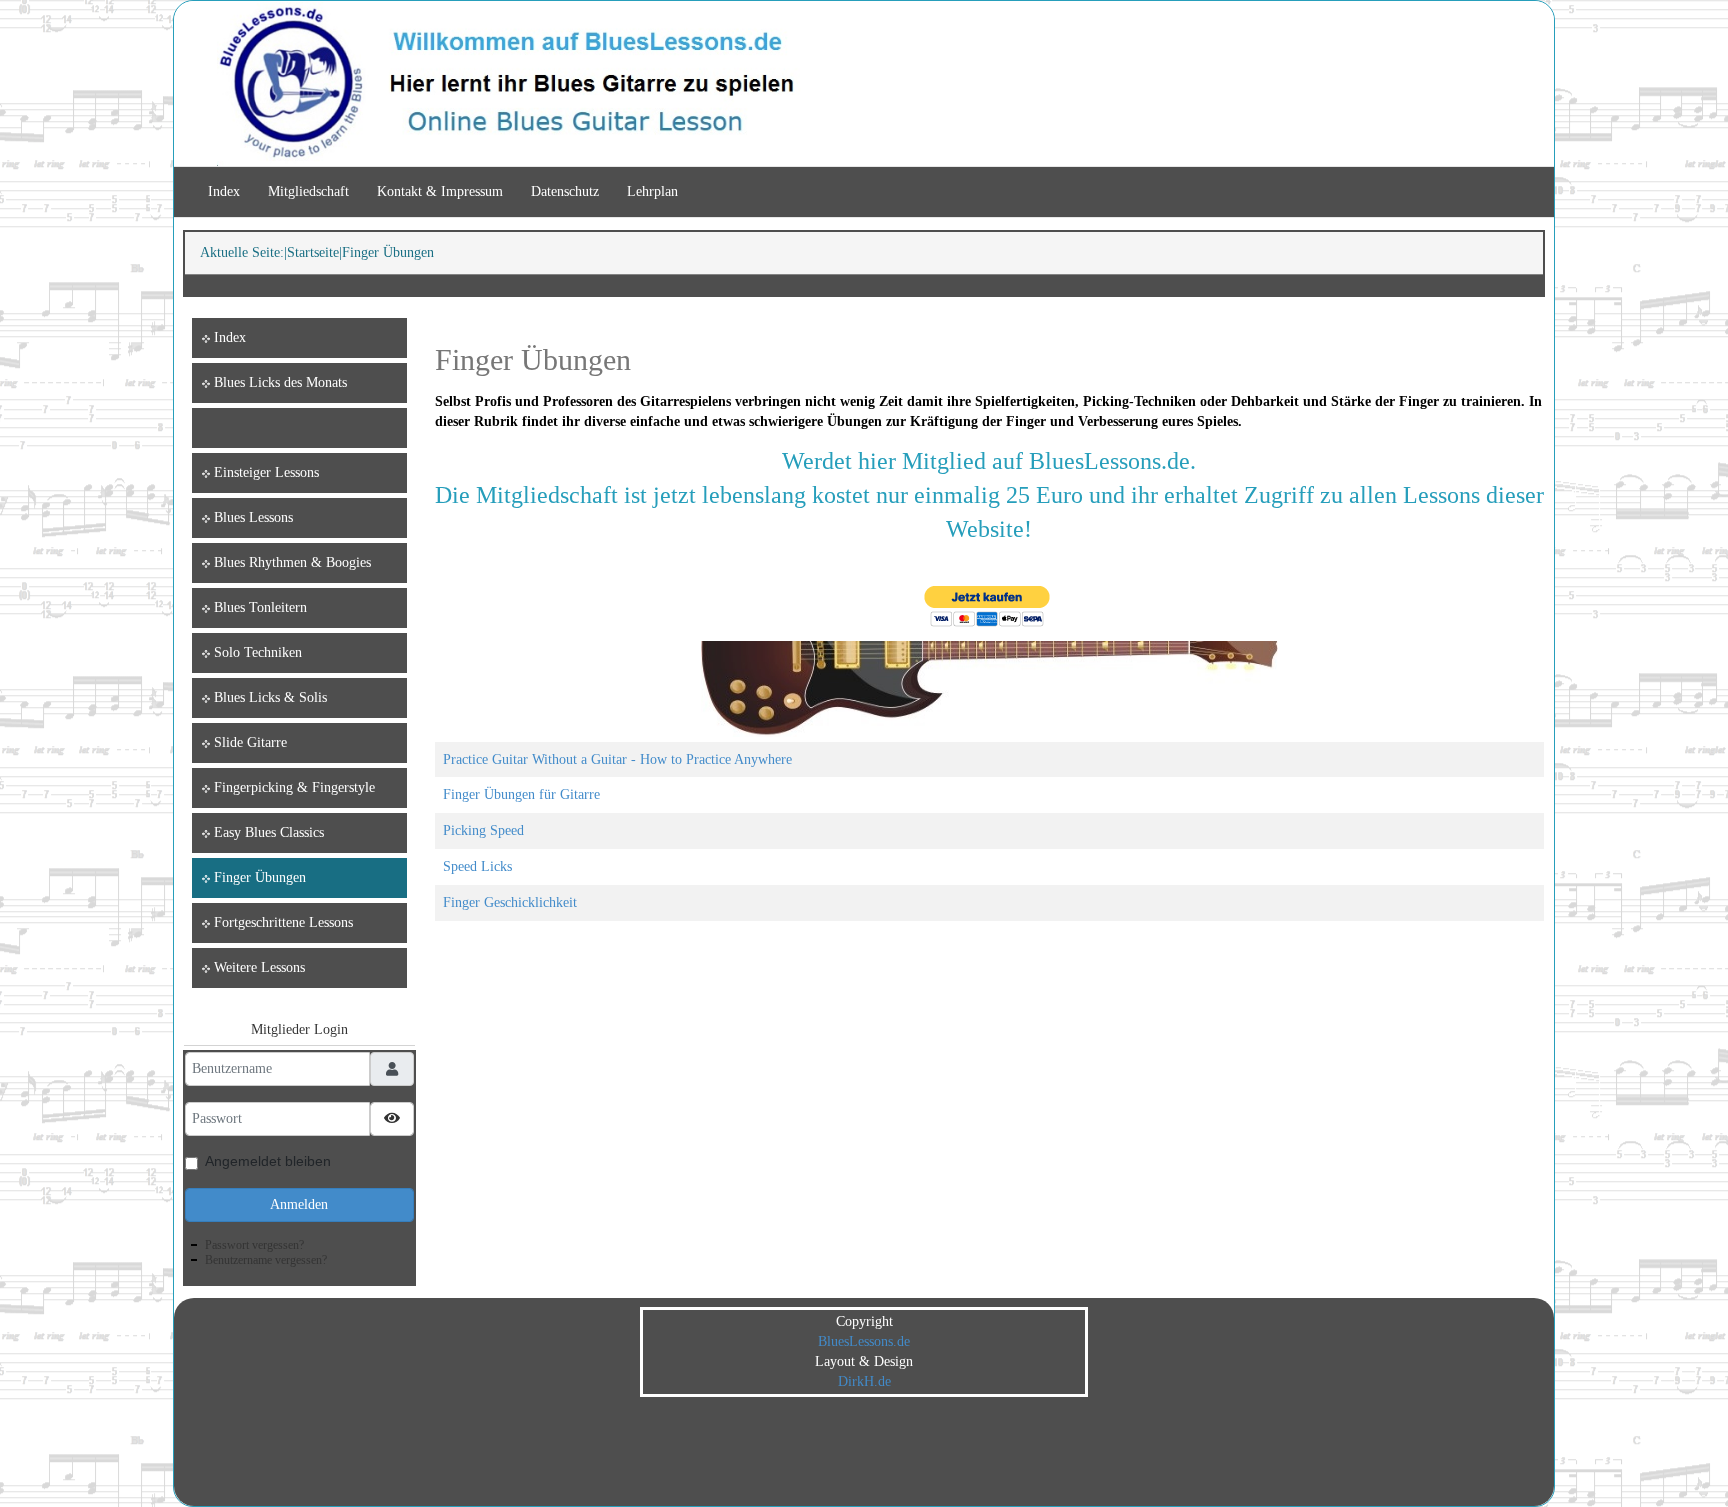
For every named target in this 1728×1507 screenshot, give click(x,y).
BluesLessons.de (864, 1341)
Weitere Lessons (259, 967)
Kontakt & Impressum (440, 191)
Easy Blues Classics (269, 832)
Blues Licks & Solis (270, 697)
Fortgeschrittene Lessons (283, 922)
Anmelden (299, 1204)
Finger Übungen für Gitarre (521, 794)
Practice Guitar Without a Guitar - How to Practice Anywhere (617, 759)
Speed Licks (477, 866)
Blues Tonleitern (260, 607)
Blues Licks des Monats (280, 382)
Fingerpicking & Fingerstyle (294, 787)
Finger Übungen (260, 877)
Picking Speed (483, 830)
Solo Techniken (258, 652)
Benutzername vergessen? (266, 1260)
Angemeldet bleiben (268, 1161)
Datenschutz (565, 191)
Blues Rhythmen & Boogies (292, 562)
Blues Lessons (253, 517)
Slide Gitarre (250, 742)
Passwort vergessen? (254, 1245)
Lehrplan (652, 191)
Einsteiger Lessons (266, 472)
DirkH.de (864, 1381)
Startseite (313, 252)
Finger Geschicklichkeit (510, 902)
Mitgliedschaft (308, 191)
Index (224, 191)
